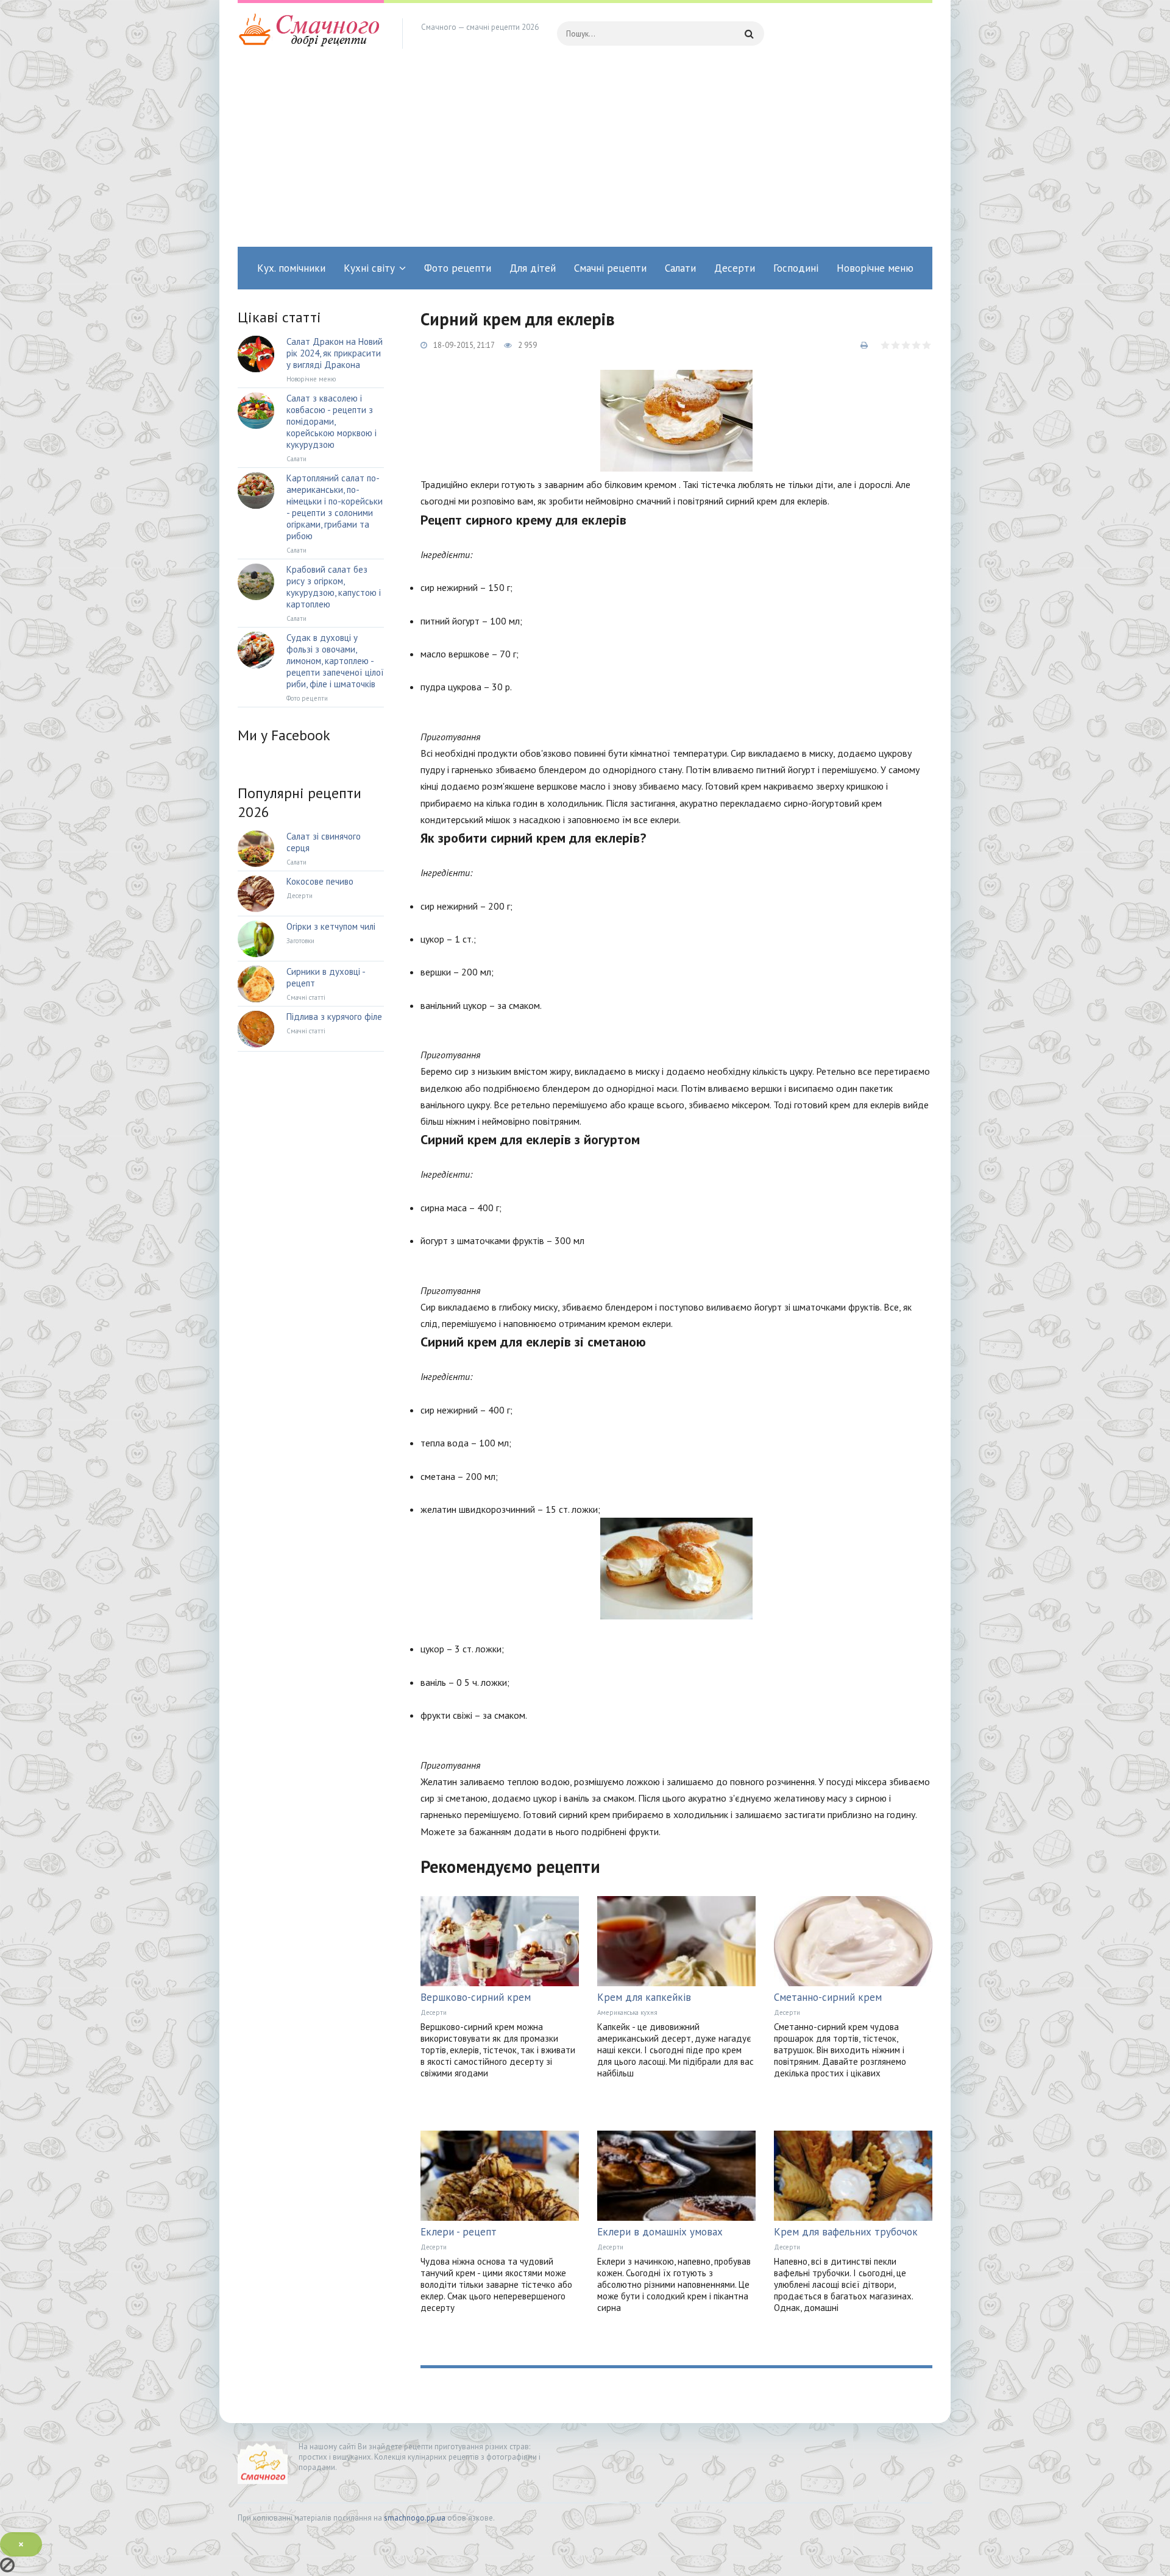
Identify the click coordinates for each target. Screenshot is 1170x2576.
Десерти (735, 268)
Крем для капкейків (644, 1997)
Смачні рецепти (610, 268)
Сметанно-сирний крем (828, 1997)
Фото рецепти (458, 268)
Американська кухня (627, 2012)
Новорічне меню (875, 268)
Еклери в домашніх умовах (660, 2232)
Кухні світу (369, 268)
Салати (680, 268)
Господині (796, 268)
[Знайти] (749, 34)
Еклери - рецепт (459, 2232)
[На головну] (311, 34)
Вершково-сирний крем (476, 1997)
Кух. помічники (291, 268)
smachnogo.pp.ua (415, 2518)
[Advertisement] (585, 155)
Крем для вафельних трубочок (846, 2232)
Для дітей (533, 268)
